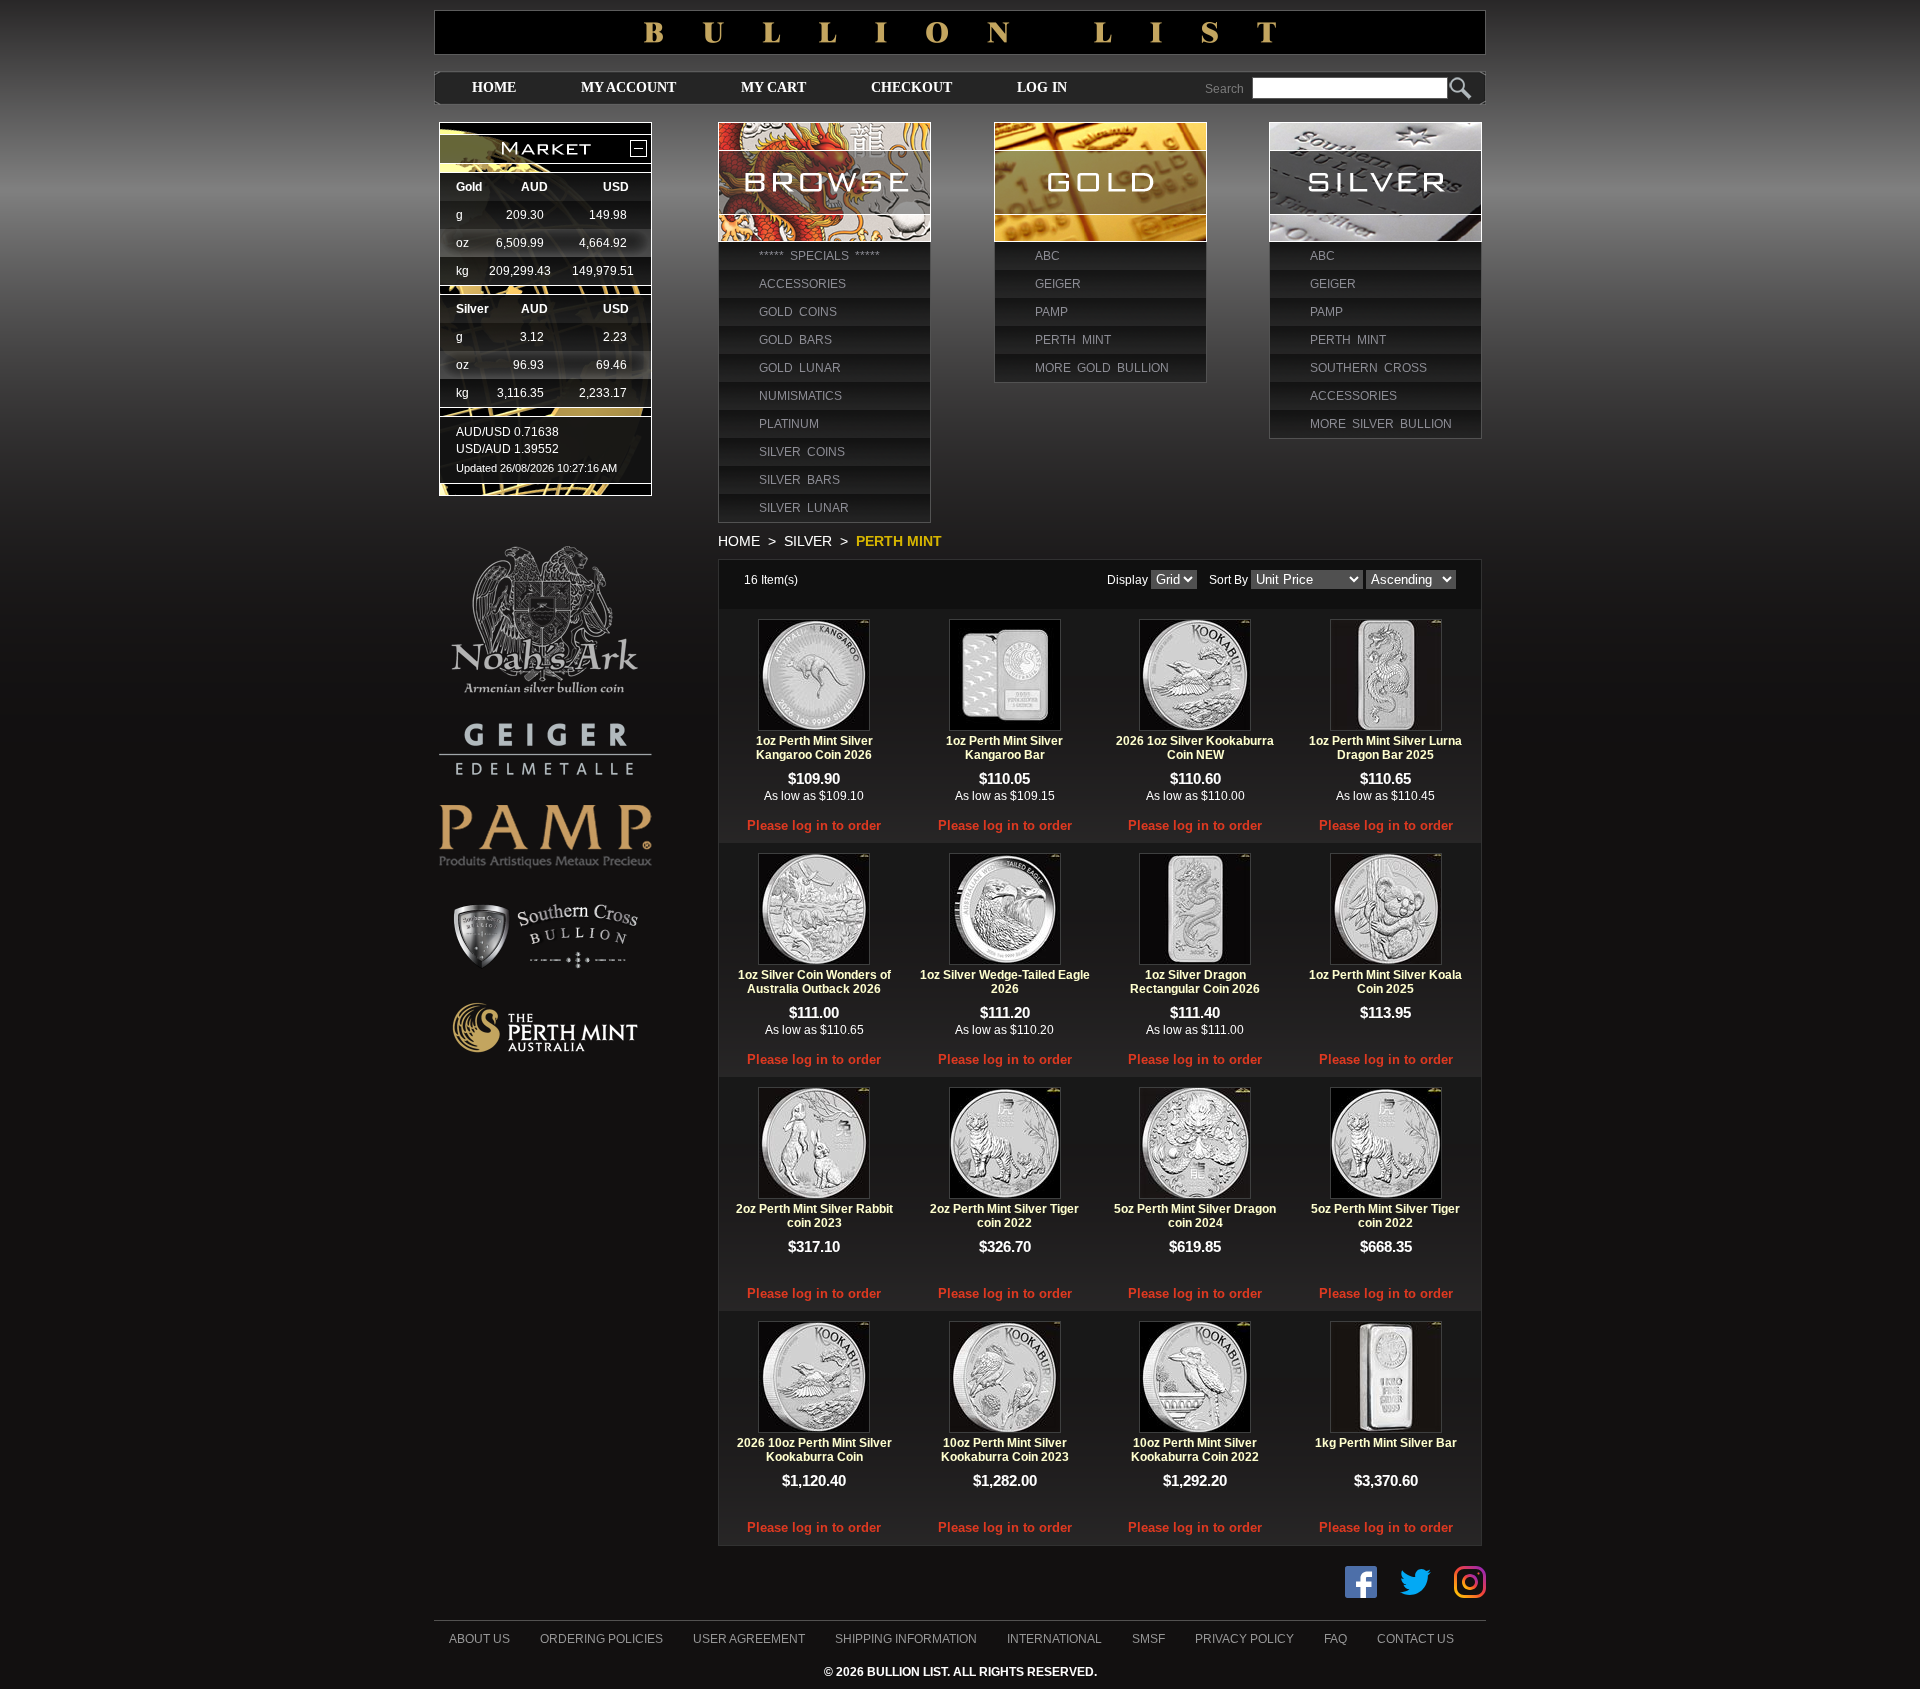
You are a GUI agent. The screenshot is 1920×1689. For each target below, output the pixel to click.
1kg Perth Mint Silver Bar (1386, 1443)
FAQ (1335, 1639)
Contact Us (1415, 1639)
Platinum (789, 424)
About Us (479, 1639)
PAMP (1051, 312)
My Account (628, 87)
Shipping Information (906, 1639)
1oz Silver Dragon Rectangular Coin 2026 (1195, 982)
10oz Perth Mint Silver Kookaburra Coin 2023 (1005, 1450)
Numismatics (800, 396)
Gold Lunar (800, 368)
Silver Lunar (804, 508)
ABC (1047, 256)
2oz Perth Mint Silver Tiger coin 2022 (1004, 1216)
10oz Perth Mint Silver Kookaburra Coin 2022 (1195, 1450)
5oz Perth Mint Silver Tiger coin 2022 (1385, 1216)
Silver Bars (799, 480)
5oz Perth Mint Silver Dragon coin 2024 (1195, 1216)
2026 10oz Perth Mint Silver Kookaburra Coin (814, 1450)
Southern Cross (1368, 368)
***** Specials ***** (819, 256)
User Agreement (749, 1639)
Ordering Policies (601, 1639)
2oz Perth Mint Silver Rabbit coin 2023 (814, 1216)
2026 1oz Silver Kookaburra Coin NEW (1195, 748)
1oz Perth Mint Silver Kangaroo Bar (1004, 748)
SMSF (1148, 1639)
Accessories (802, 284)
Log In (1042, 87)
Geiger (1058, 284)
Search (1224, 89)
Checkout (911, 87)
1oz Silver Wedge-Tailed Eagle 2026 (1005, 982)
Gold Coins (798, 312)
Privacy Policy (1244, 1639)
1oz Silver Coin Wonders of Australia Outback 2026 (814, 982)
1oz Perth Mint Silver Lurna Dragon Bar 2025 (1385, 748)
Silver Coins (802, 452)
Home (494, 87)
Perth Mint (1073, 340)
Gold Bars (795, 340)
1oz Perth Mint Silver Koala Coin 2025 (1385, 982)
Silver (808, 541)
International (1054, 1639)
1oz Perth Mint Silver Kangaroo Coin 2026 (814, 748)
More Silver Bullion (1381, 424)
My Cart (773, 87)
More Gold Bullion (1102, 368)
